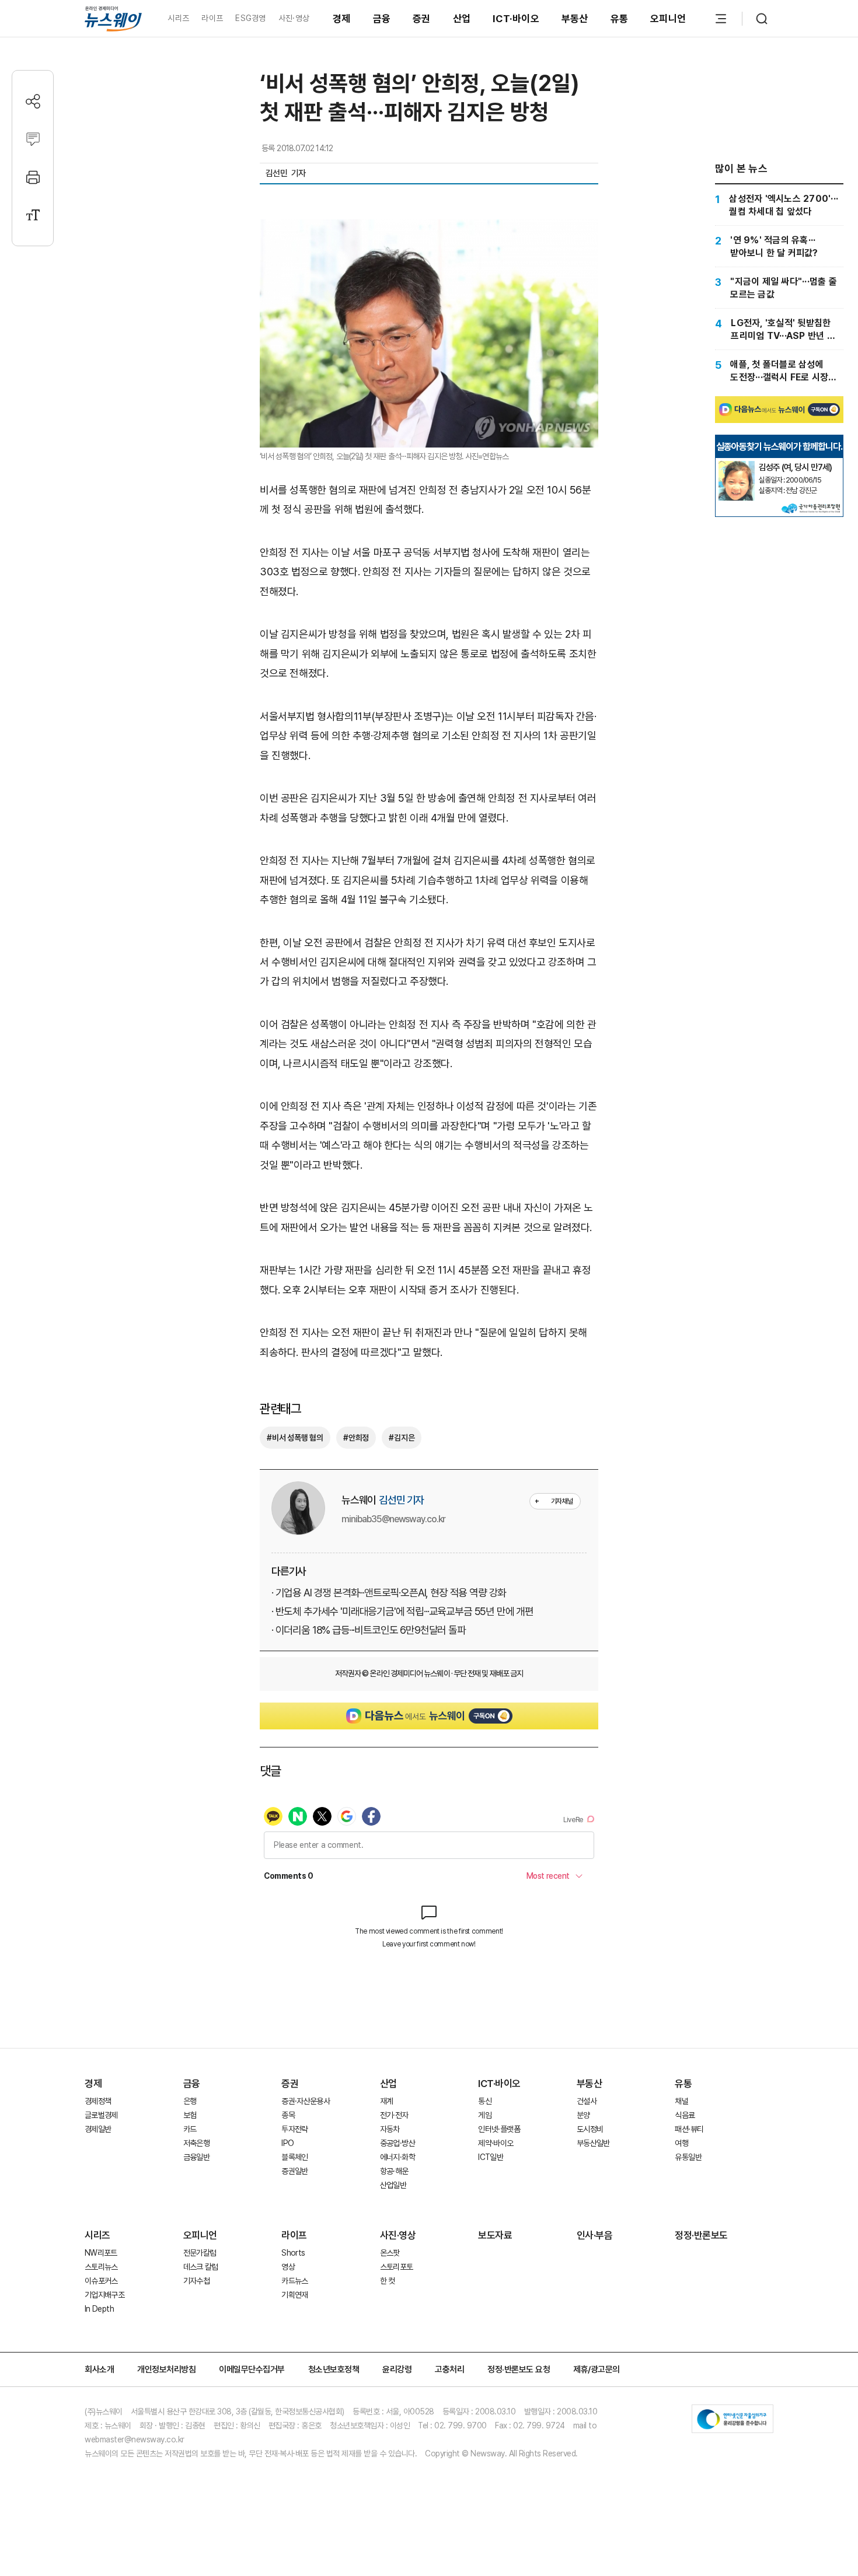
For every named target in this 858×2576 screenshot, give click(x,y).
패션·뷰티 (689, 2129)
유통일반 (688, 2157)
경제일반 (98, 2129)
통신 (485, 2101)
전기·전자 (394, 2115)
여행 (681, 2143)
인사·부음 (595, 2235)
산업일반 (393, 2185)
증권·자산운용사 (306, 2101)
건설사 (587, 2101)
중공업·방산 (397, 2143)
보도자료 (495, 2235)
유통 (620, 19)
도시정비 (590, 2129)
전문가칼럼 (200, 2253)
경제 (342, 19)
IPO (287, 2143)
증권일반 (294, 2171)
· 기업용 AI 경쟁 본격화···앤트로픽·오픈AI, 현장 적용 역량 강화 (389, 1593)
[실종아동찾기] (737, 466)
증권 (422, 19)
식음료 (685, 2115)
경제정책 (98, 2101)
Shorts (293, 2253)
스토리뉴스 (101, 2267)
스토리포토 (397, 2267)
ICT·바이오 (516, 19)
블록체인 (294, 2157)
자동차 (390, 2129)
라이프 (212, 18)
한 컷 (388, 2281)
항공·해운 (394, 2171)
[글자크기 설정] (33, 215)
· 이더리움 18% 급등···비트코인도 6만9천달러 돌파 (369, 1630)
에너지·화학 (397, 2157)
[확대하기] (429, 229)
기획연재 (294, 2295)
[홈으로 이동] (113, 18)
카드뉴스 (294, 2281)
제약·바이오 (496, 2143)
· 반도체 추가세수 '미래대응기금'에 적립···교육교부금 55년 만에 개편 (402, 1611)
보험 (190, 2115)
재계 (387, 2101)
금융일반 (196, 2157)
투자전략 (294, 2129)
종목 (288, 2115)
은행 (190, 2101)
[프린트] (33, 177)
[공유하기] (33, 101)
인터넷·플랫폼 (499, 2129)
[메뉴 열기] (721, 19)
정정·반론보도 (701, 2235)
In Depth (99, 2309)
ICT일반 (491, 2157)
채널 (681, 2101)
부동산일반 (593, 2143)
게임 (485, 2115)
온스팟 (390, 2253)
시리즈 (178, 18)
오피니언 (668, 19)
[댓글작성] (33, 139)
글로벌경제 (101, 2115)
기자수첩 (196, 2281)
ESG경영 (250, 18)
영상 (288, 2267)
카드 (190, 2129)
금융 (382, 19)
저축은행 (196, 2143)
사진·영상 (294, 18)
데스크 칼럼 (201, 2267)
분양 (583, 2115)
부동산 (575, 19)
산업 (462, 19)
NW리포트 (101, 2253)
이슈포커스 (101, 2281)
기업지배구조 (104, 2295)
